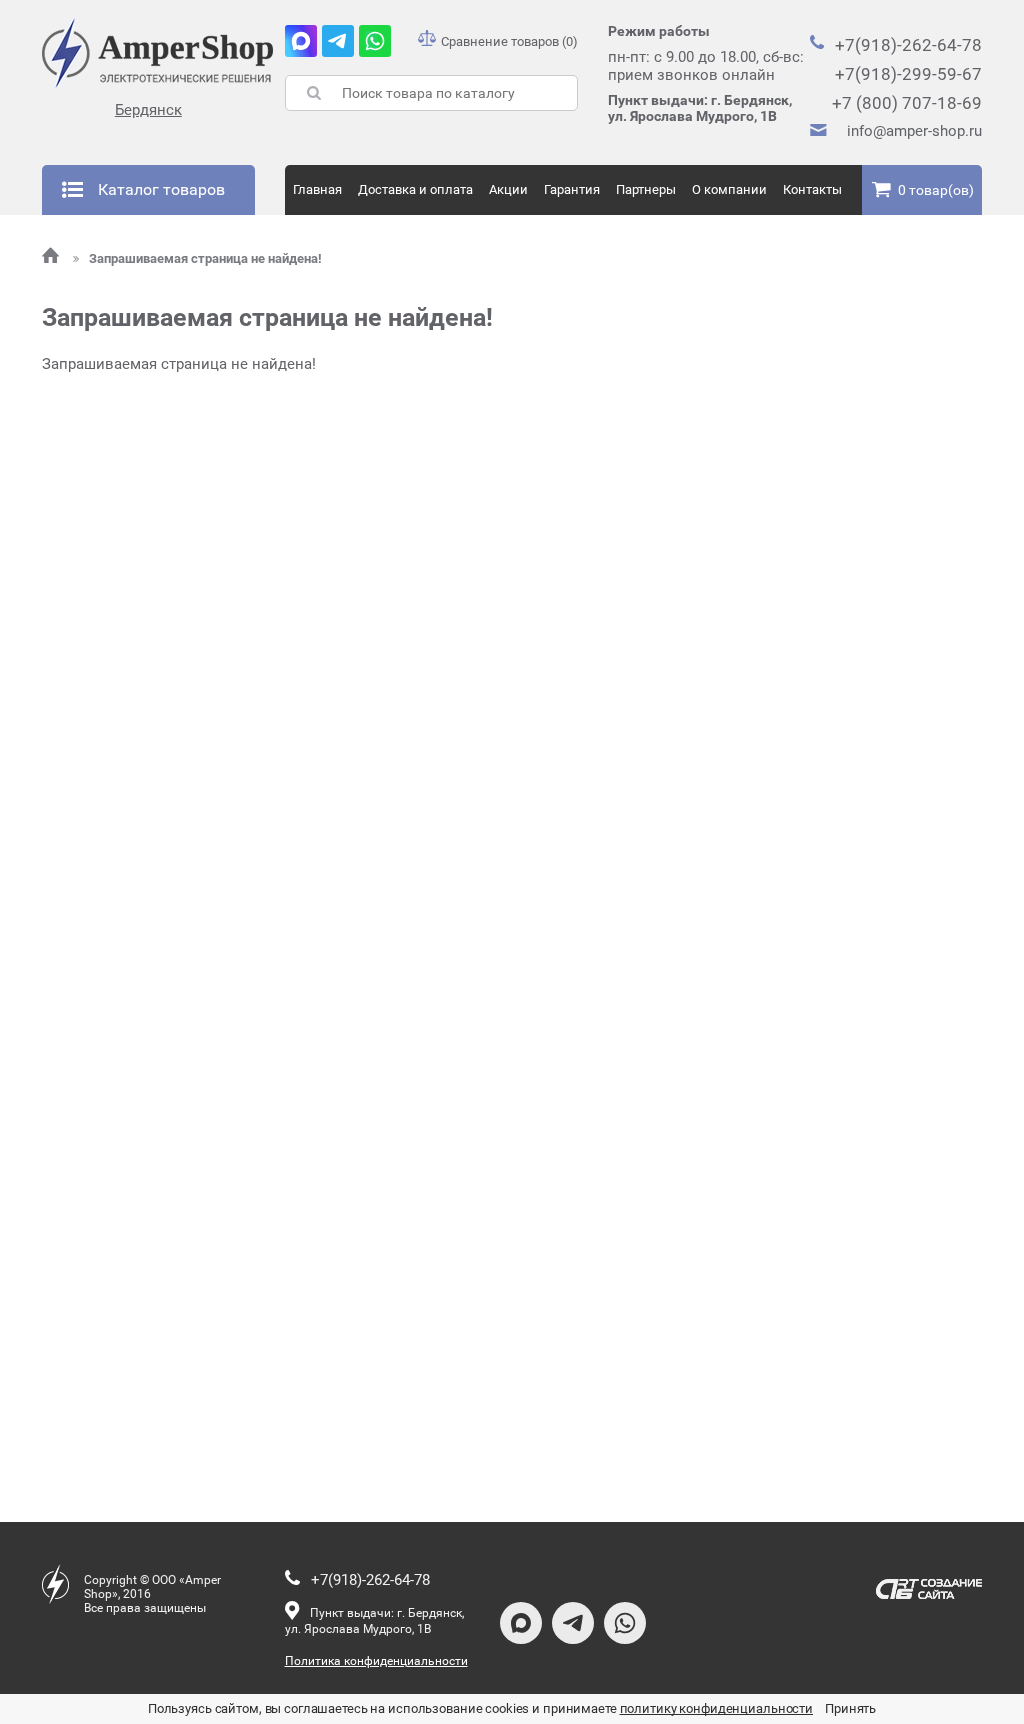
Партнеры (646, 189)
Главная (317, 189)
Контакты (812, 189)
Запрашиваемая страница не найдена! (205, 258)
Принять (850, 1708)
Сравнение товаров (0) (509, 41)
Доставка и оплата (415, 189)
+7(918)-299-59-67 (908, 74)
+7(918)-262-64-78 (908, 45)
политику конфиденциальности (717, 1708)
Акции (508, 189)
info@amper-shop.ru (914, 131)
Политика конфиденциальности (376, 1661)
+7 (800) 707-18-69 (907, 103)
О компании (729, 189)
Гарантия (572, 189)
